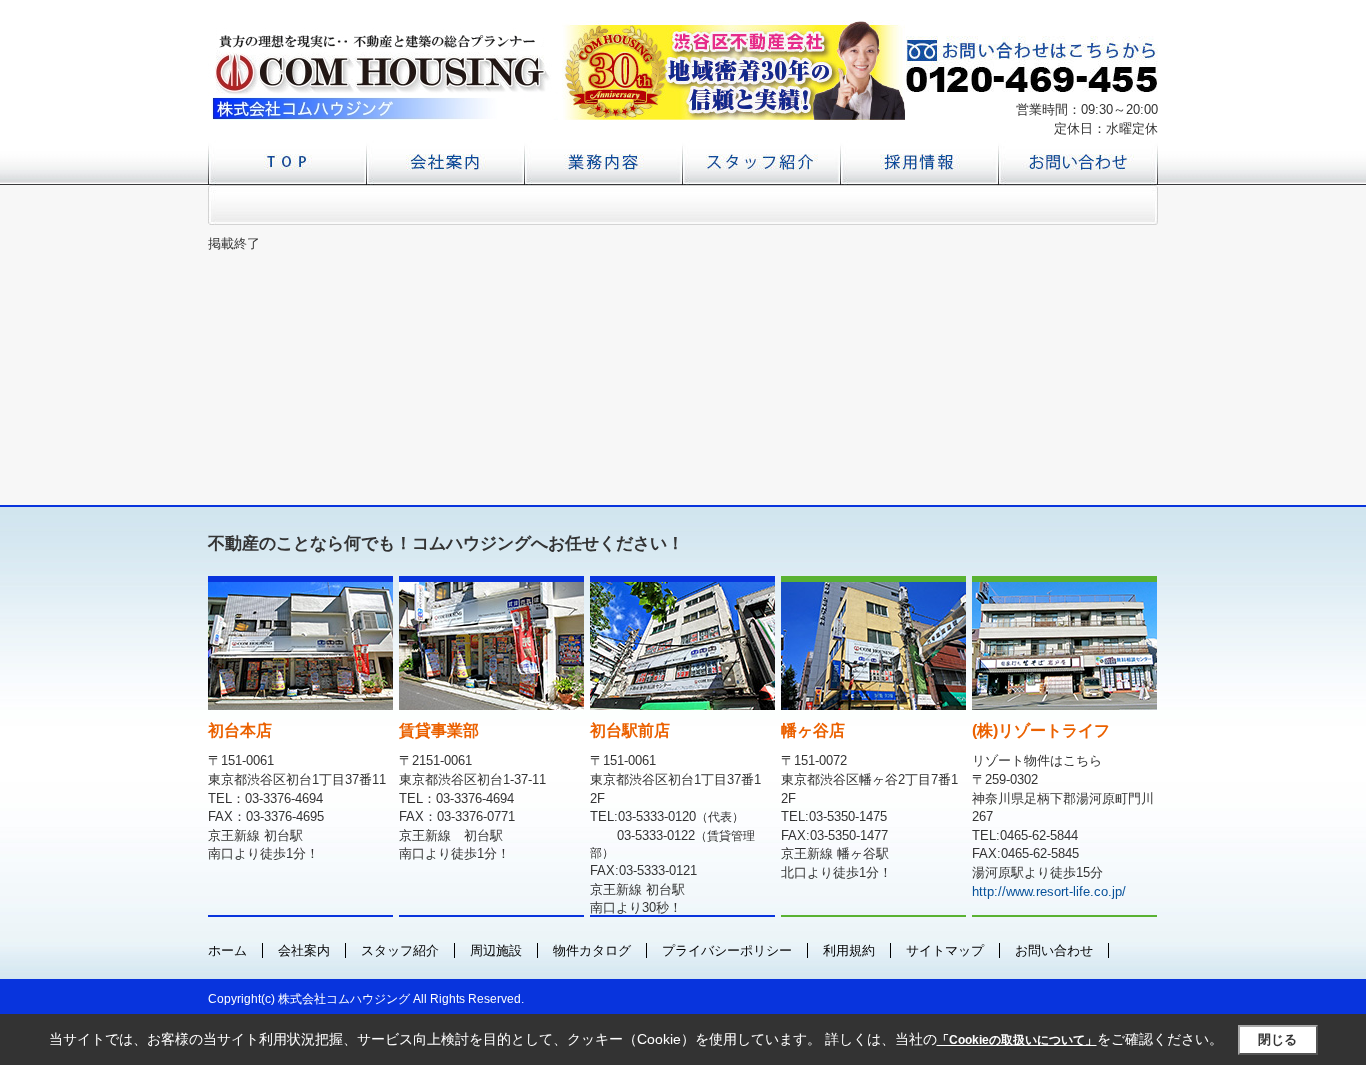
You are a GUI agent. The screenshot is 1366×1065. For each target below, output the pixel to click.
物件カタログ (592, 950)
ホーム (227, 950)
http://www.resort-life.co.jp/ (1049, 891)
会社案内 (304, 950)
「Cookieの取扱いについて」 (1017, 1040)
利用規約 (849, 950)
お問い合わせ (1054, 950)
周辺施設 (496, 950)
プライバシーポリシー (727, 950)
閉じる (1277, 1039)
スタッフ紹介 (400, 950)
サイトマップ (945, 950)
